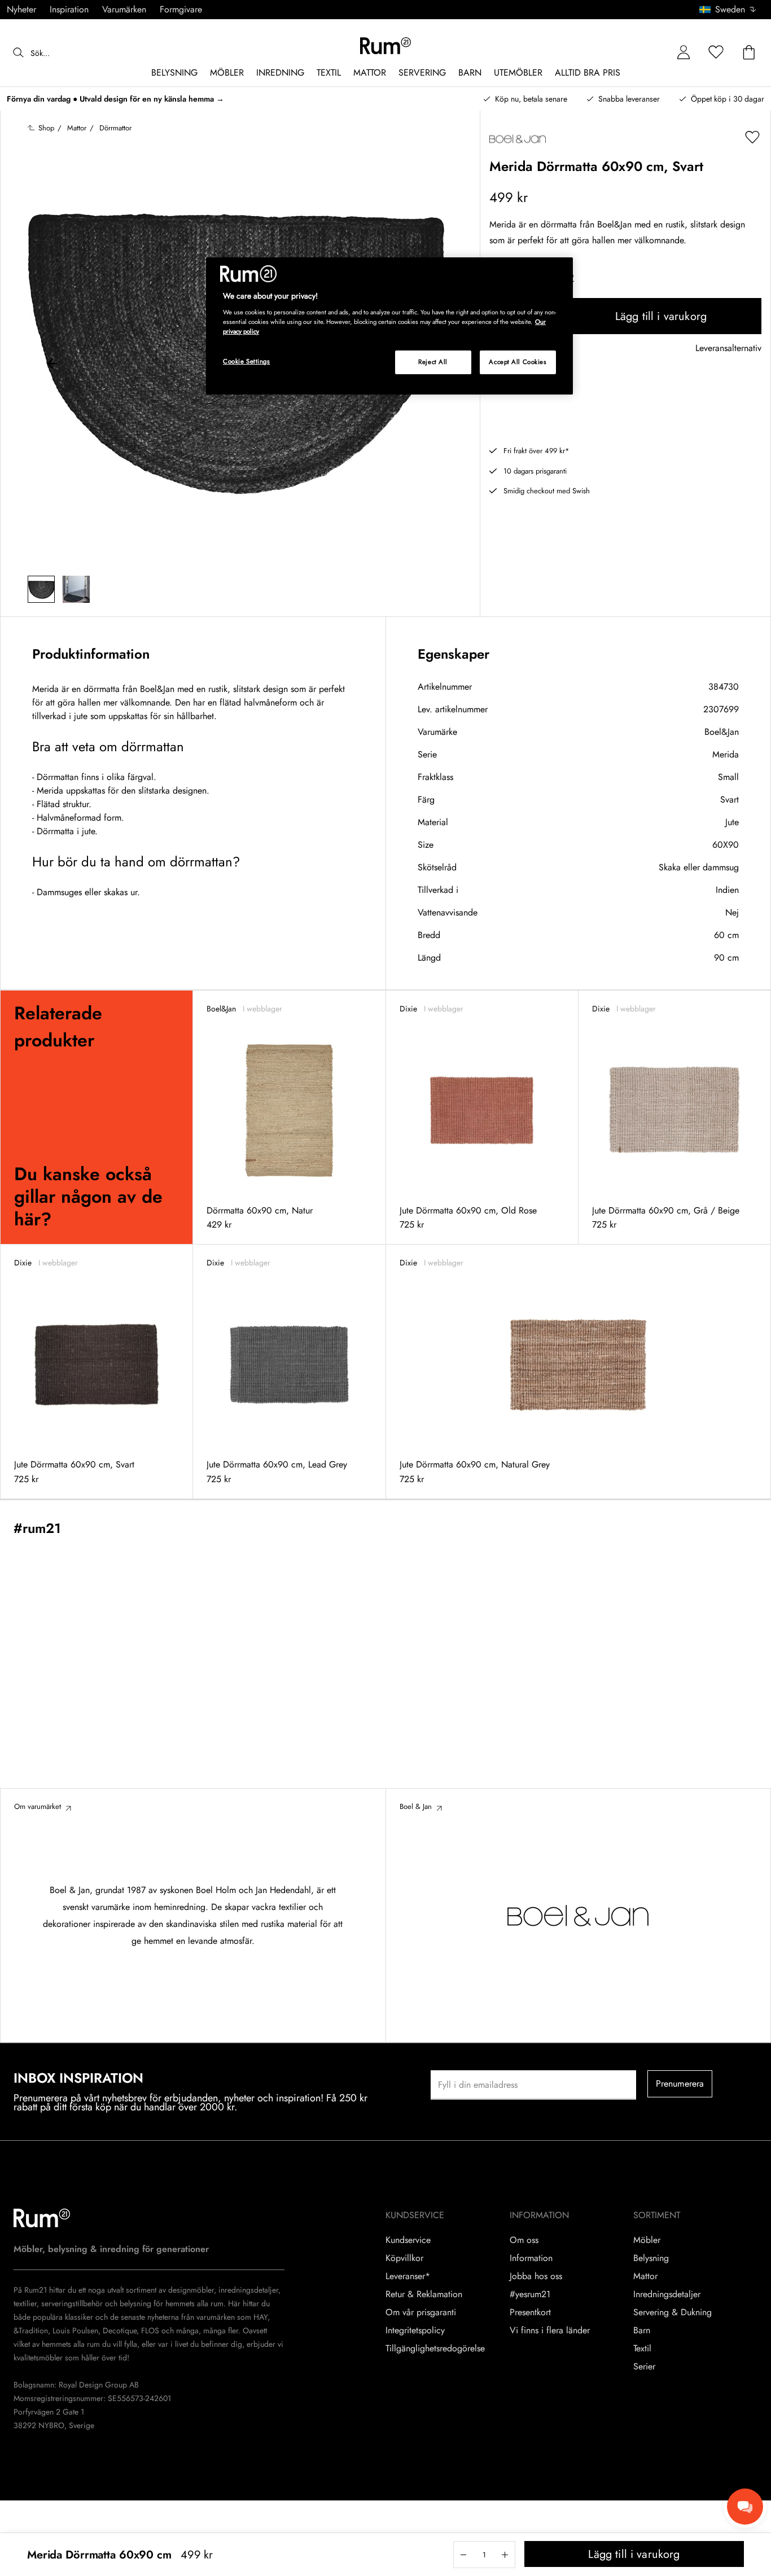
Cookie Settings (247, 361)
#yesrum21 (530, 2294)
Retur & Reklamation (424, 2294)
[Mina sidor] (684, 53)
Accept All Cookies (518, 362)
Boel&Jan (722, 732)
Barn (642, 2330)
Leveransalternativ (728, 349)
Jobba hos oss (536, 2276)
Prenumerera (680, 2084)
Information (531, 2258)
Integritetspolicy (415, 2330)
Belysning (651, 2258)
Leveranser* (408, 2276)
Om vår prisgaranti (421, 2312)
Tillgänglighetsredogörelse (435, 2349)
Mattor (645, 2276)
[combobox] (728, 10)
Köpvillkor (404, 2258)
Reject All (433, 362)
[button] (732, 10)
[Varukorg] (749, 53)
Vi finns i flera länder (550, 2330)
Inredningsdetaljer (667, 2294)
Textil (642, 2349)
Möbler (647, 2240)
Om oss (524, 2240)
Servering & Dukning (673, 2312)
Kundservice (408, 2240)
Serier (644, 2367)
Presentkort (530, 2312)
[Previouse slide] (52, 365)
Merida (726, 754)
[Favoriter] (716, 53)
